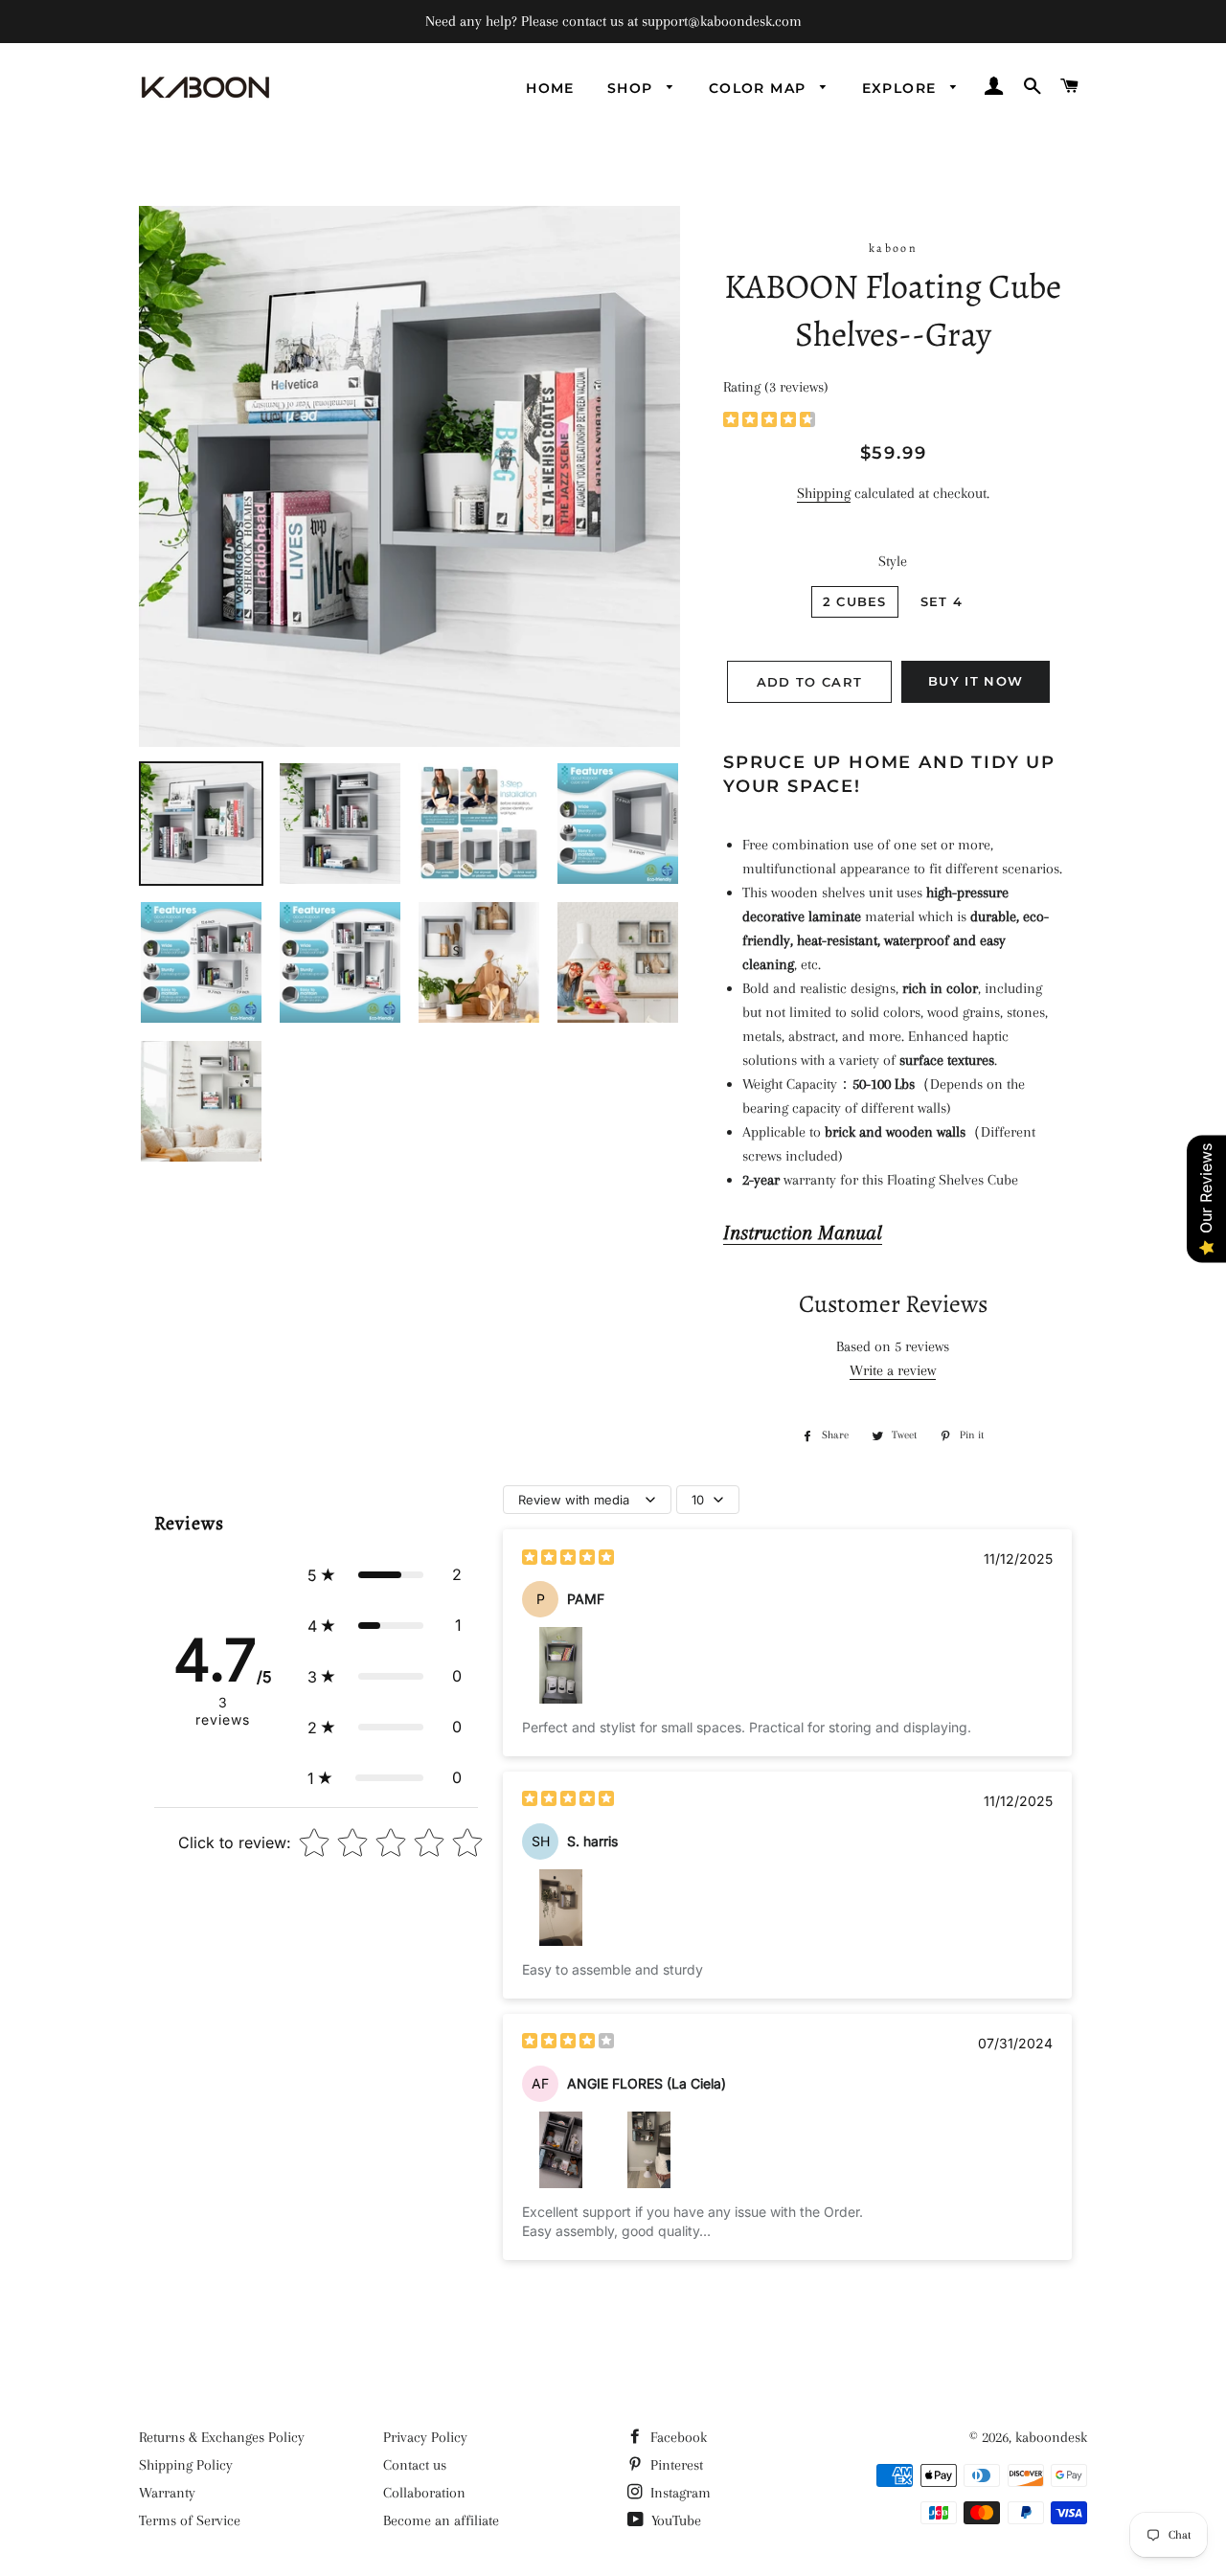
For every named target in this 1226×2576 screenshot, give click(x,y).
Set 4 (942, 601)
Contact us (415, 2465)
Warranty (167, 2493)
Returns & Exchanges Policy (222, 2437)
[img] (769, 422)
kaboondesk (1051, 2437)
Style (893, 561)
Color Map (760, 88)
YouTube (674, 2520)
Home (550, 88)
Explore (902, 88)
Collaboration (424, 2493)
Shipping (824, 493)
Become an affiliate (441, 2520)
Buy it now (976, 681)
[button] (385, 1575)
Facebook (677, 2437)
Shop (633, 88)
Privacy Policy (425, 2437)
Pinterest (675, 2465)
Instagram (679, 2493)
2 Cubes (855, 601)
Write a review (893, 1370)
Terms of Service (190, 2520)
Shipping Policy (186, 2465)
